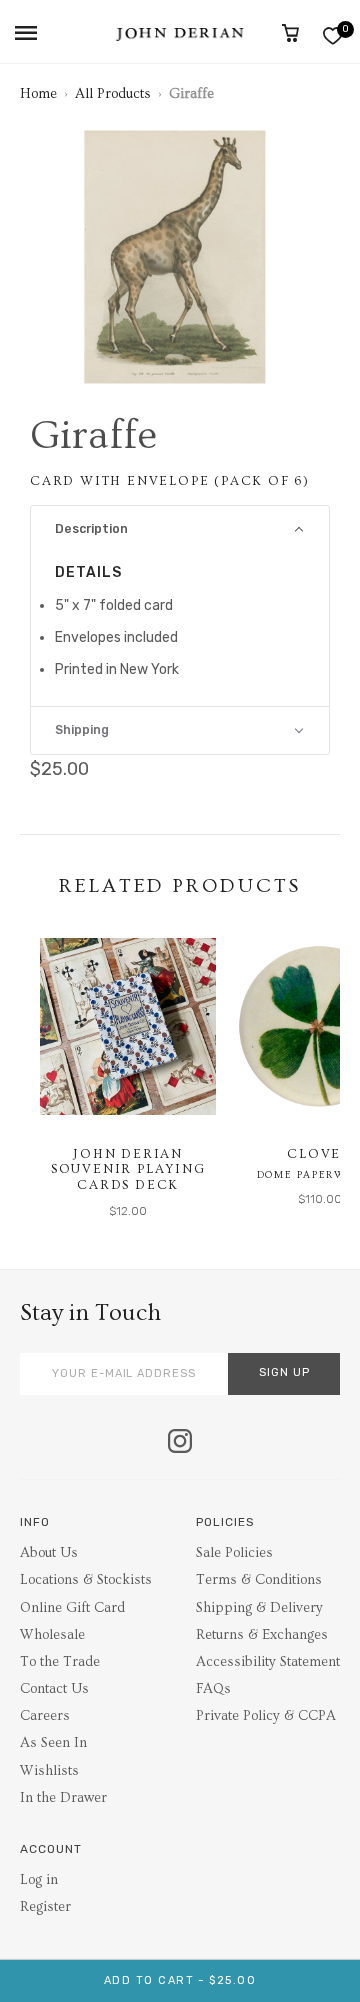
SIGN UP (284, 1372)
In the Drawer (63, 1798)
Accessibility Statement (268, 1662)
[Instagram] (180, 1443)
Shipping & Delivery (259, 1608)
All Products (113, 94)
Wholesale (52, 1635)
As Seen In (53, 1743)
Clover (319, 1154)
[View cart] (290, 33)
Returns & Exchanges (262, 1635)
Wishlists (49, 1771)
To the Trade (60, 1662)
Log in (39, 1880)
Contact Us (54, 1689)
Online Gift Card (72, 1608)
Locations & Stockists (86, 1580)
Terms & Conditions (259, 1580)
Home (38, 94)
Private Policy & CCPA (266, 1716)
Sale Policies (234, 1553)
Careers (45, 1716)
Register (45, 1907)
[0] (332, 35)
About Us (49, 1553)
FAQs (213, 1689)
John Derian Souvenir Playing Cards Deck (128, 1169)
